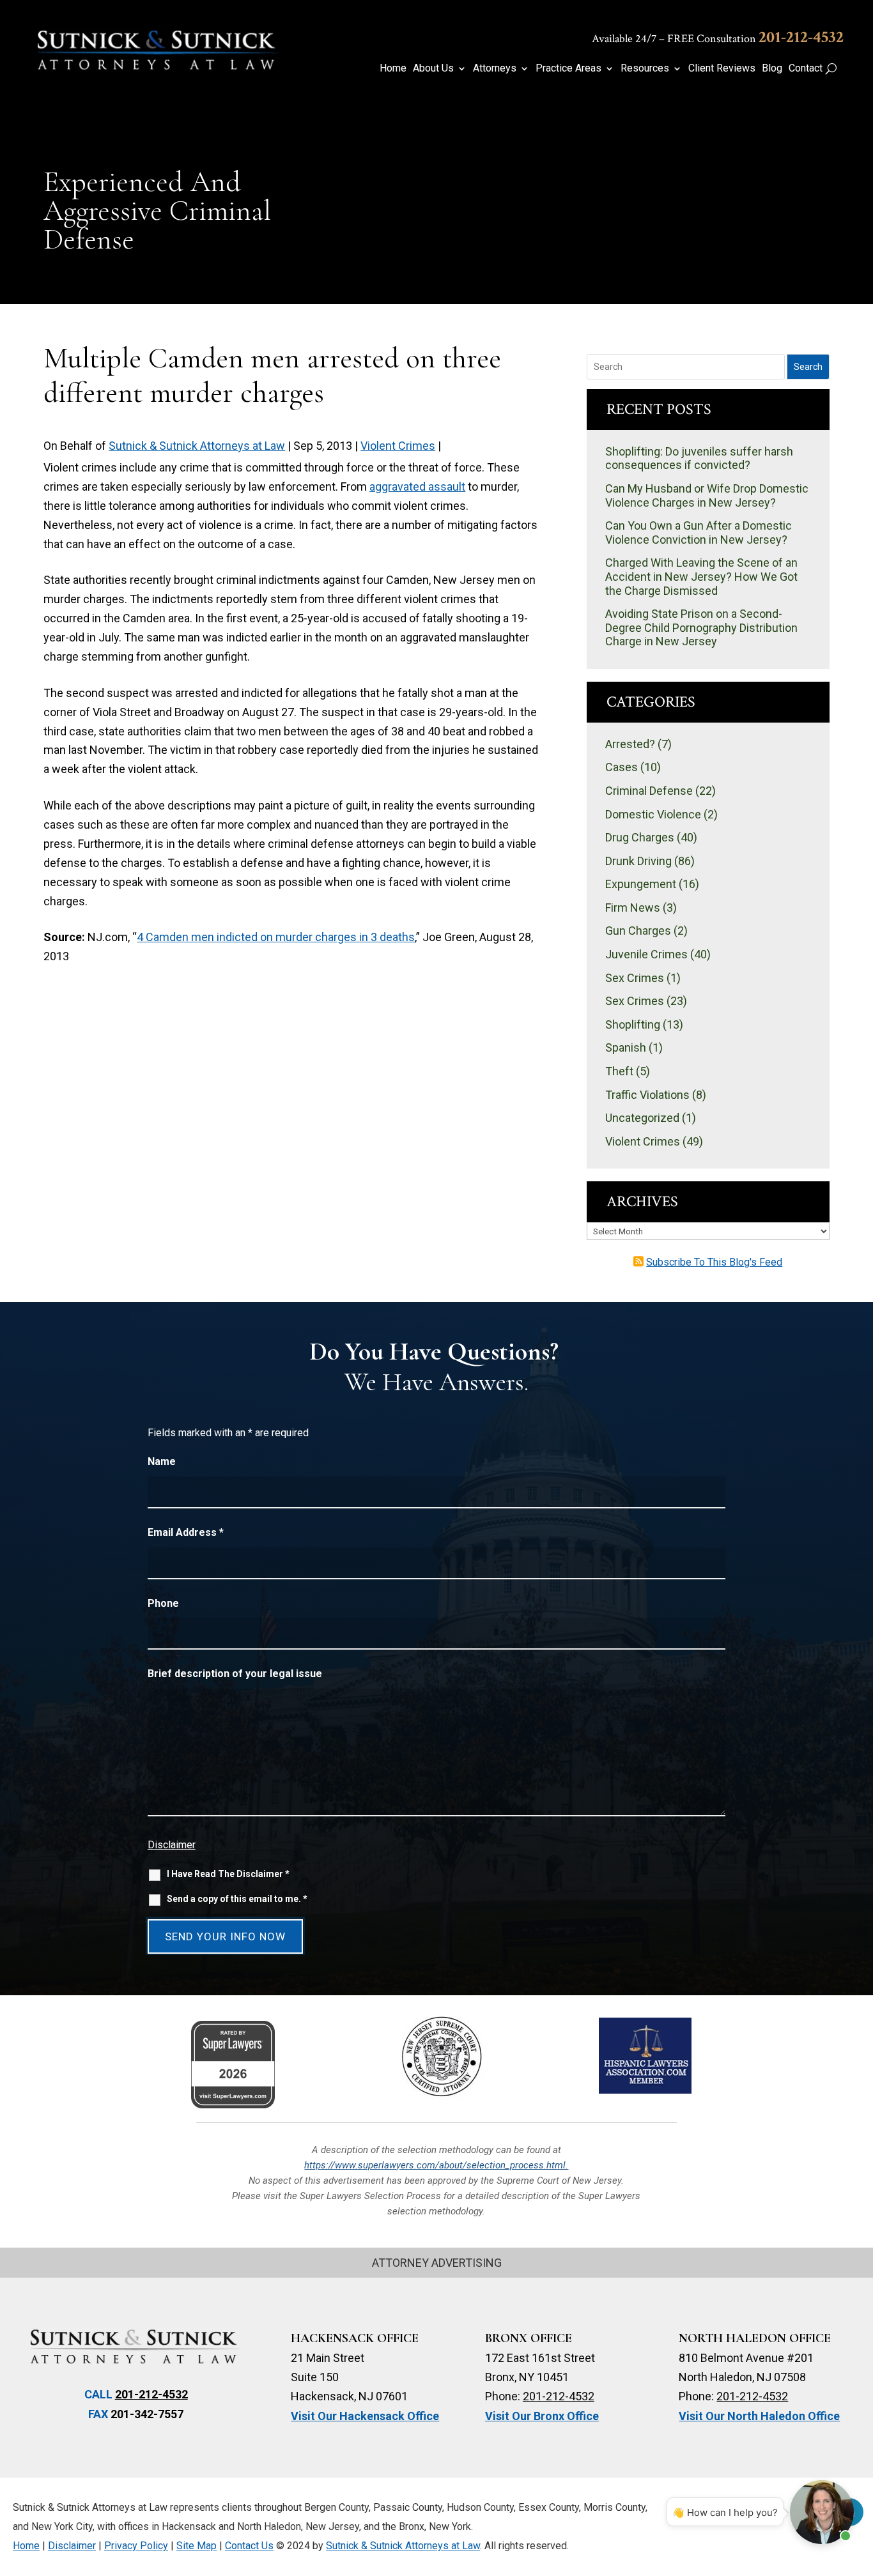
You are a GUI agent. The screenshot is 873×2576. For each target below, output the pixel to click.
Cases (622, 767)
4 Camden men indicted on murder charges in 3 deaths (276, 937)
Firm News (633, 908)
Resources (645, 69)
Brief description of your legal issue (235, 1674)
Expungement (641, 884)
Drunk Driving (638, 861)
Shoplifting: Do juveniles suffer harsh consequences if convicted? (699, 458)
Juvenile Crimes (646, 954)
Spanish (626, 1047)
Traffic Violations (647, 1095)
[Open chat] (822, 2512)
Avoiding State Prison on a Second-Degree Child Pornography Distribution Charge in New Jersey (701, 627)
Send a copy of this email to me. (237, 1899)
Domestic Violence (653, 814)
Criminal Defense (649, 791)
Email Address (186, 1532)
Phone (163, 1603)
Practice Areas (568, 69)
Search (808, 367)
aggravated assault (417, 487)
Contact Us (249, 2546)
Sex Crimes (635, 978)
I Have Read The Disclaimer (228, 1874)
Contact (806, 69)
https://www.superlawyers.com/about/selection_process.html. (436, 2165)
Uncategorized (642, 1118)
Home (393, 69)
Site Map (197, 2546)
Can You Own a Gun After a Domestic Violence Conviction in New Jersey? (699, 533)
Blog (772, 69)
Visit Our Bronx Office (542, 2416)
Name (162, 1461)
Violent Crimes (398, 446)
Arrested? (630, 744)
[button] (857, 2483)
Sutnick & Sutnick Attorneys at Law (197, 446)
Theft (619, 1071)
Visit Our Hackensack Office (365, 2416)
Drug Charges (640, 837)
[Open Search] (831, 68)
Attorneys (495, 69)
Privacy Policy (136, 2546)
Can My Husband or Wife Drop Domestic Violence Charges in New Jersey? (707, 495)
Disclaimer (172, 1845)
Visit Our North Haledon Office (759, 2416)
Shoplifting (633, 1024)
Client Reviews (722, 69)
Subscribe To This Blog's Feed (714, 1262)
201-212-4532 (801, 37)
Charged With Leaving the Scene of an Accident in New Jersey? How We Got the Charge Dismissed (701, 576)
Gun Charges (638, 931)
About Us (433, 69)
